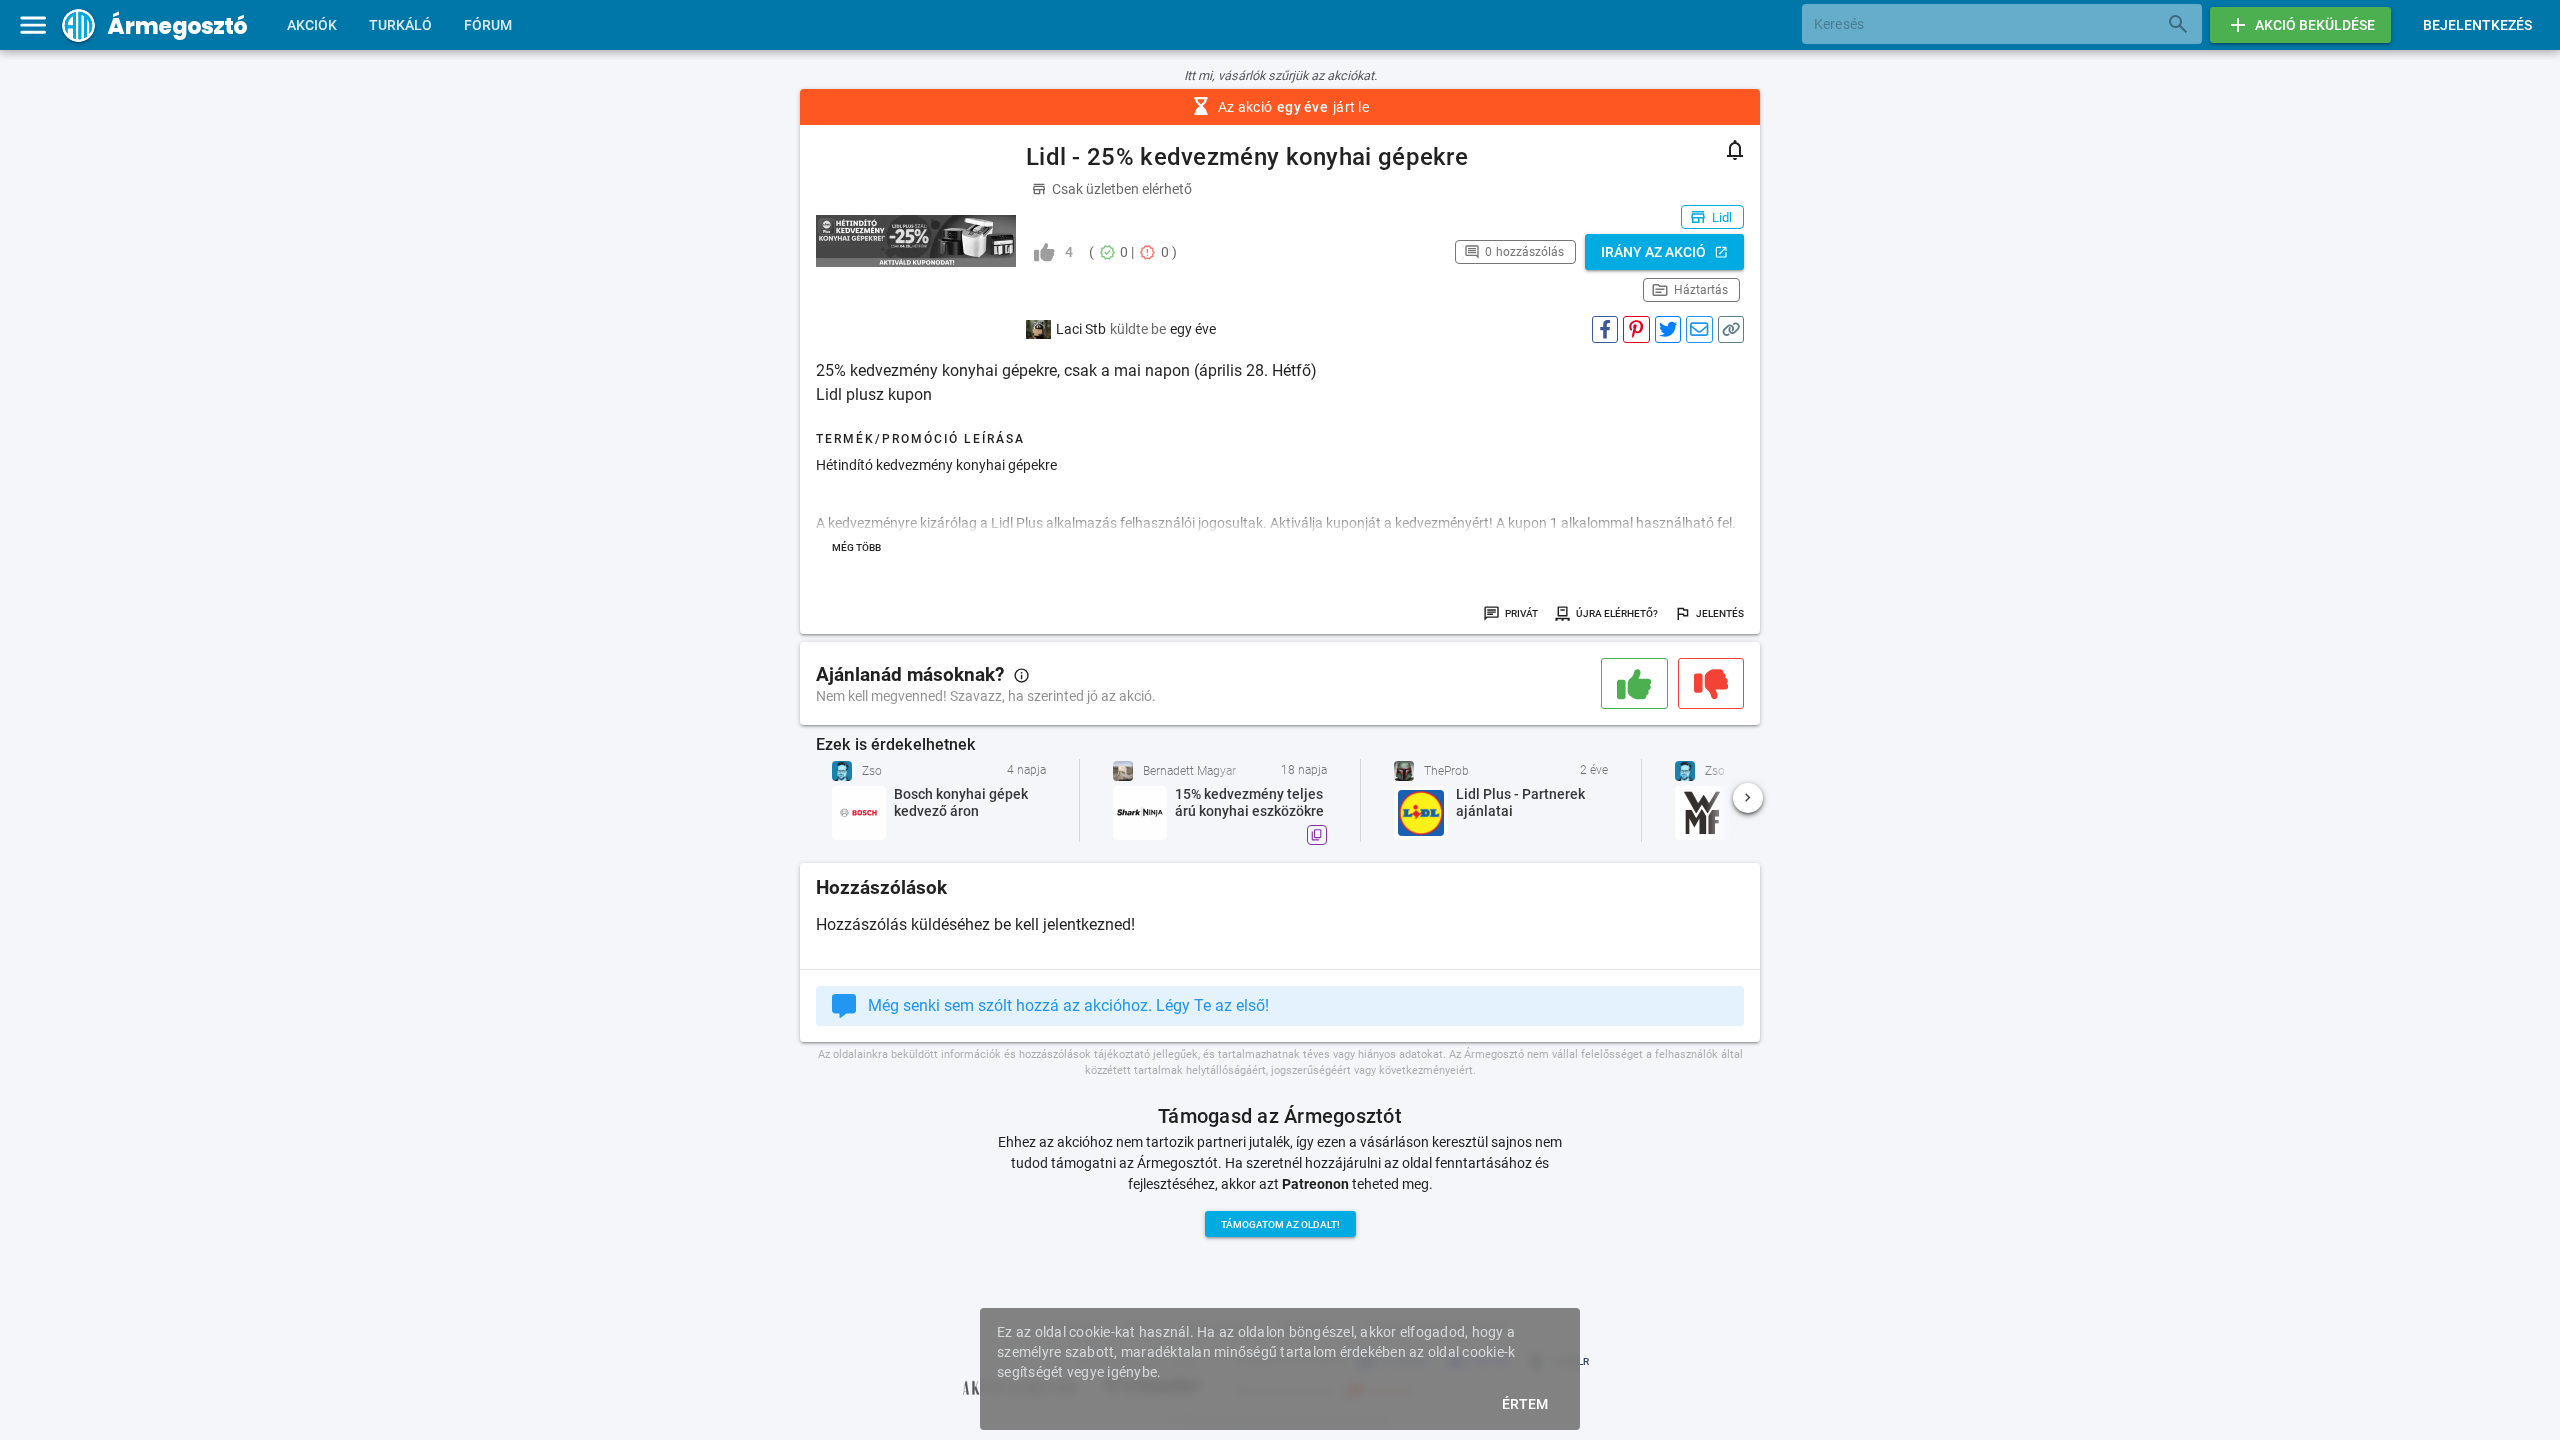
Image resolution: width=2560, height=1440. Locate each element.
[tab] (312, 25)
